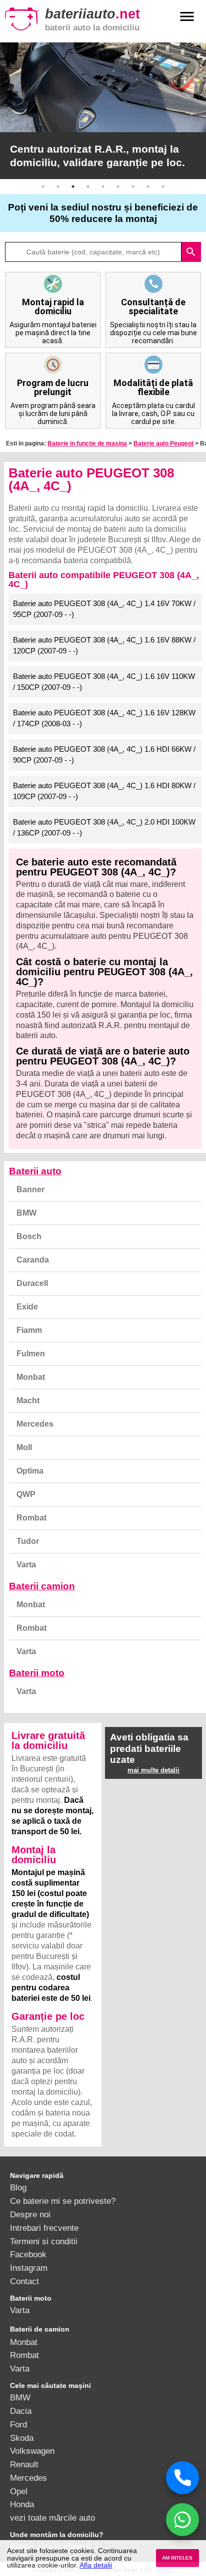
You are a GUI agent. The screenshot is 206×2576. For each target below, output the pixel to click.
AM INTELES (177, 2558)
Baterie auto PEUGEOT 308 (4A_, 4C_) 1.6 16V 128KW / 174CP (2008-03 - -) (104, 718)
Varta (26, 1565)
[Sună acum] (182, 2478)
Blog (18, 2187)
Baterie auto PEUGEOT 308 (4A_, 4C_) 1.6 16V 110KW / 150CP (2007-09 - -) (104, 682)
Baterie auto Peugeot (163, 443)
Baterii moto (37, 1673)
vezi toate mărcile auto (52, 2518)
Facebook (28, 2254)
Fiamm (29, 1330)
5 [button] (103, 187)
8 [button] (148, 187)
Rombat (31, 1518)
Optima (30, 1471)
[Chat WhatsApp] (182, 2520)
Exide (27, 1307)
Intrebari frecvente (44, 2228)
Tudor (28, 1541)
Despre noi (30, 2214)
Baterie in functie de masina (87, 443)
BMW (26, 1213)
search (191, 252)
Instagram (29, 2268)
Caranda (33, 1260)
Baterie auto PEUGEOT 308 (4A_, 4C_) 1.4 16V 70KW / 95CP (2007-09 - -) (104, 609)
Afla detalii (96, 2565)
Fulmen (31, 1354)
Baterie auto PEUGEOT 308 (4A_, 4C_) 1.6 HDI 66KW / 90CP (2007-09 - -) (104, 755)
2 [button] (58, 187)
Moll (24, 1447)
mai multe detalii (153, 1770)
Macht (28, 1400)
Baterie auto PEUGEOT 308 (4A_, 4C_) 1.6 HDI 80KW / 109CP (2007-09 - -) (104, 791)
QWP (26, 1494)
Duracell (32, 1283)
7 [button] (133, 187)
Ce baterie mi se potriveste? (63, 2201)
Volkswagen (32, 2451)
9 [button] (163, 187)
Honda (22, 2504)
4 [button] (88, 187)
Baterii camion (42, 1586)
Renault (24, 2464)
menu (187, 16)
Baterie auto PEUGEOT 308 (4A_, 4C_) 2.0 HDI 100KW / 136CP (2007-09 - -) (104, 828)
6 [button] (118, 187)
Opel (19, 2491)
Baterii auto (35, 1171)
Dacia (21, 2411)
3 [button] (73, 187)
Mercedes (35, 1424)
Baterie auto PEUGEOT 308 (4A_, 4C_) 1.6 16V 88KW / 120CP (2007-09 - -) (104, 645)
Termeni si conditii (44, 2241)
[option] (103, 111)
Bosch (29, 1236)
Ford (18, 2424)
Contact (24, 2281)
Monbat (31, 1377)
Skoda (22, 2438)
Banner (30, 1189)
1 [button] (43, 187)
